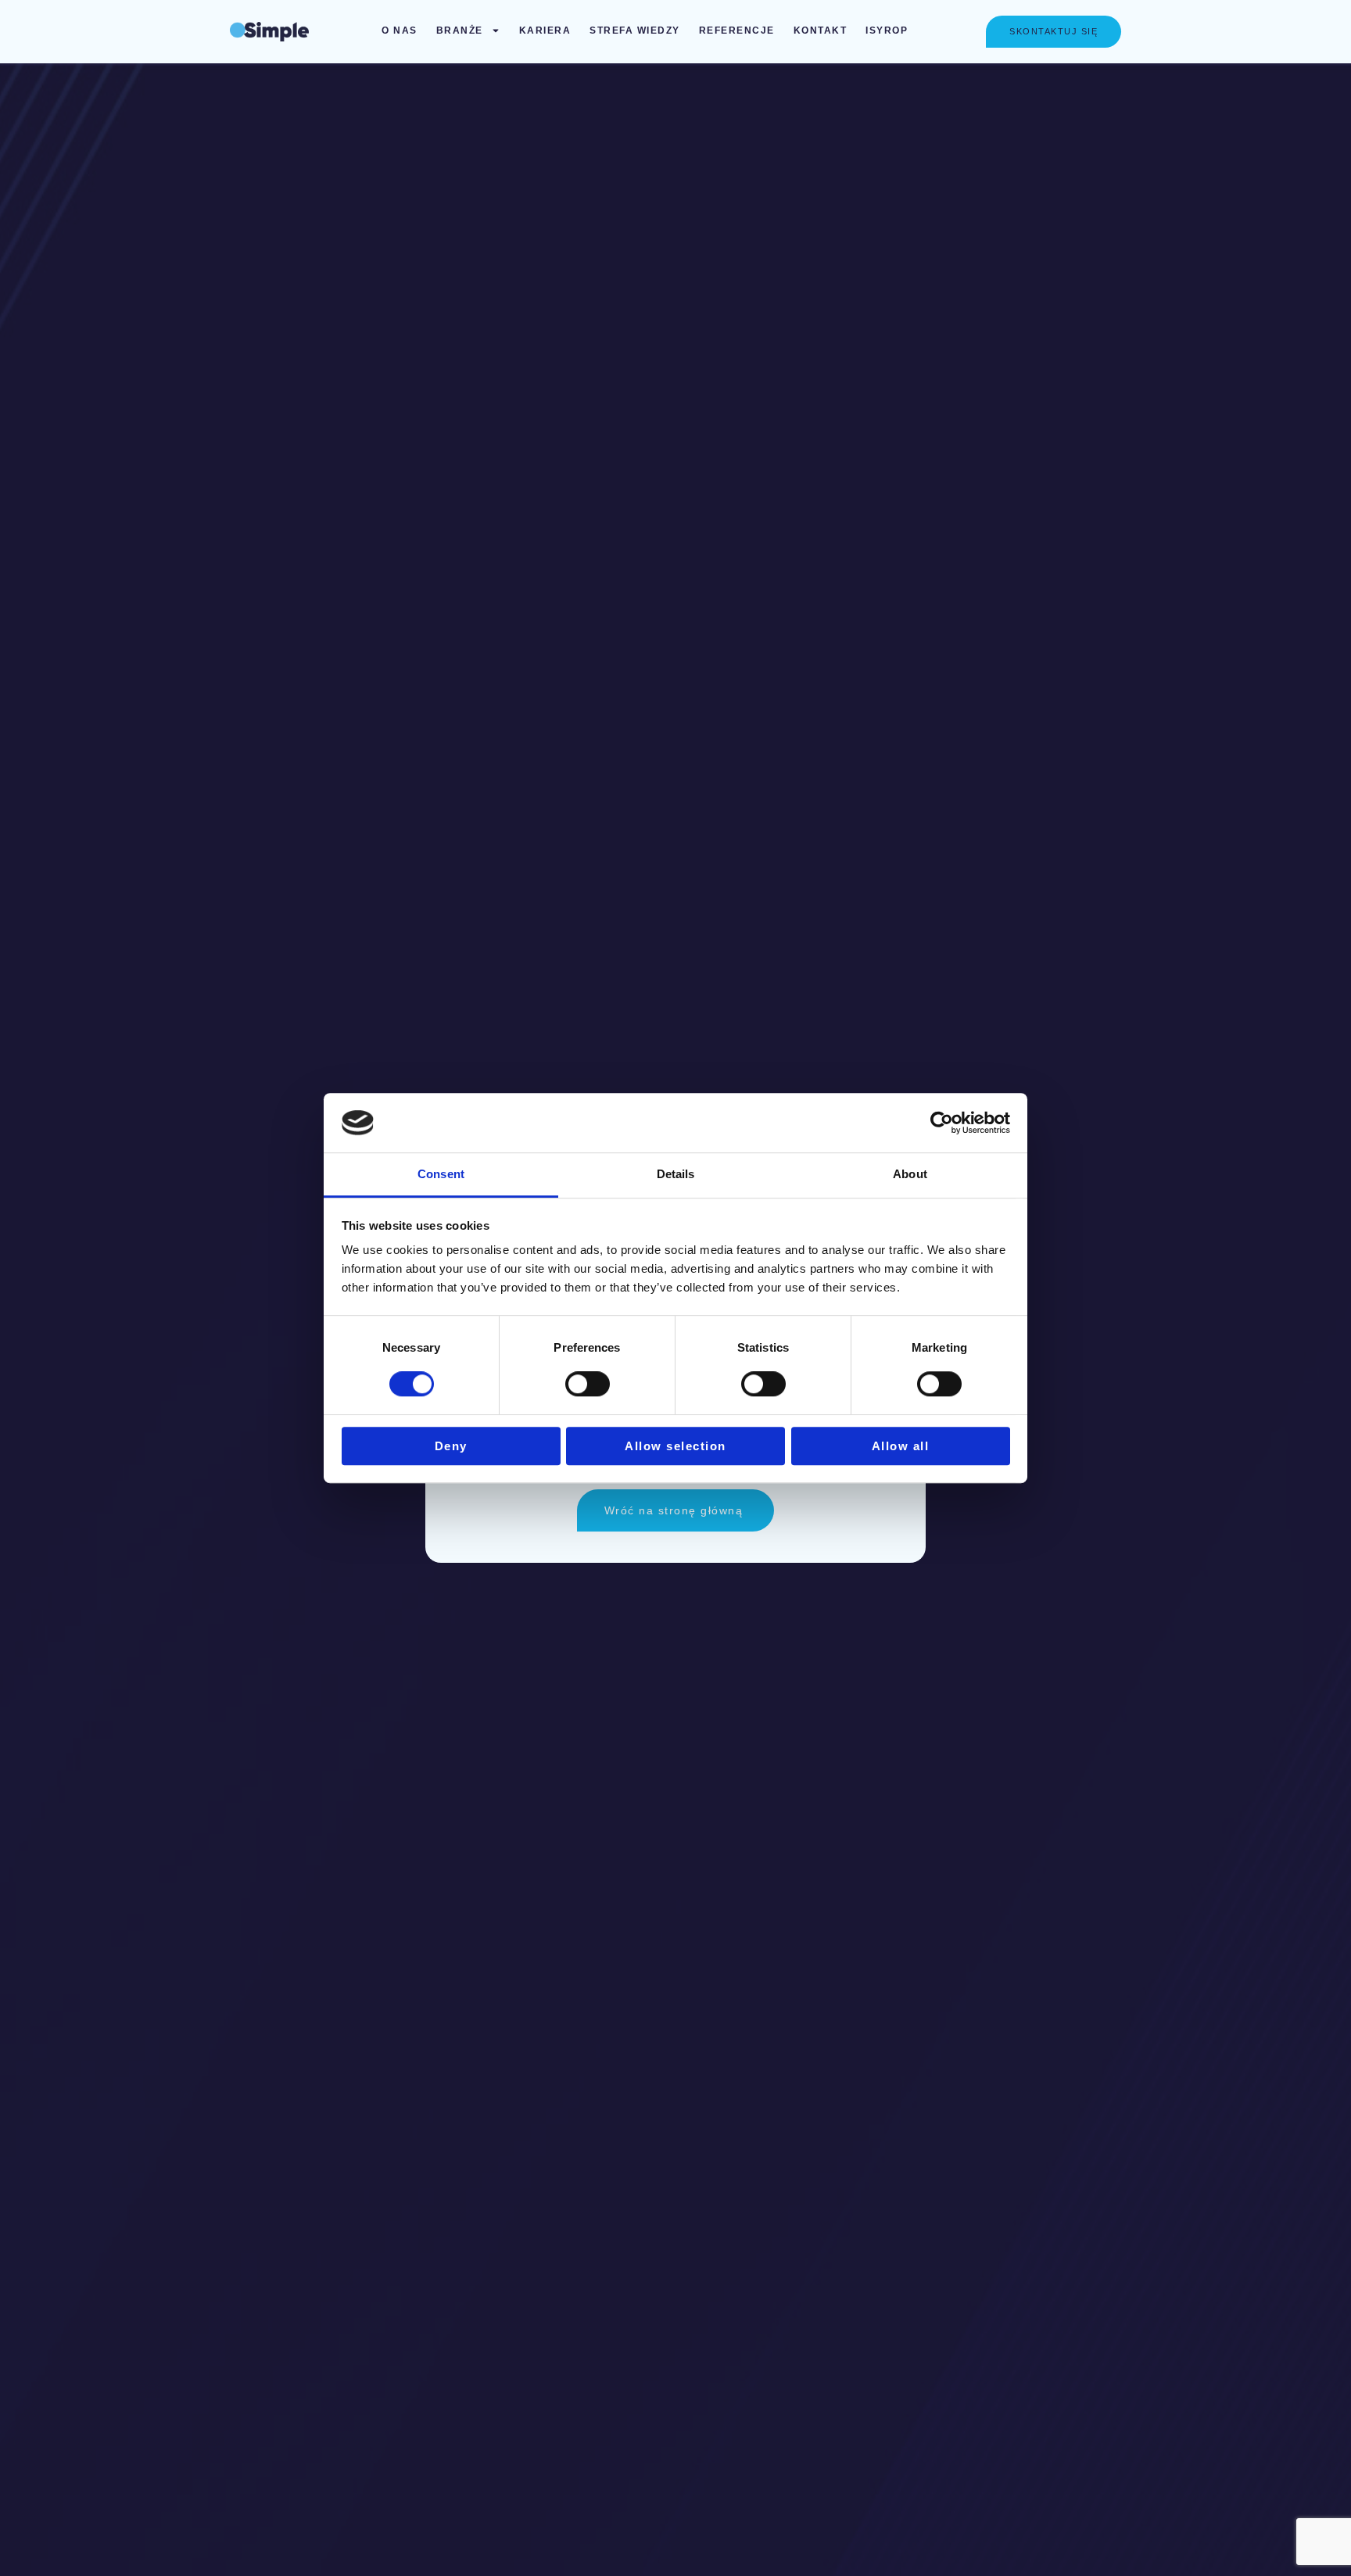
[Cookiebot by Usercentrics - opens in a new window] (942, 1123)
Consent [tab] (441, 1175)
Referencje (737, 30)
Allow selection (675, 1446)
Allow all (901, 1446)
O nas (400, 30)
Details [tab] (676, 1175)
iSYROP (887, 30)
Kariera (545, 30)
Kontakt (821, 30)
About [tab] (910, 1175)
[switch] (588, 1384)
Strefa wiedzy (635, 30)
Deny (451, 1446)
